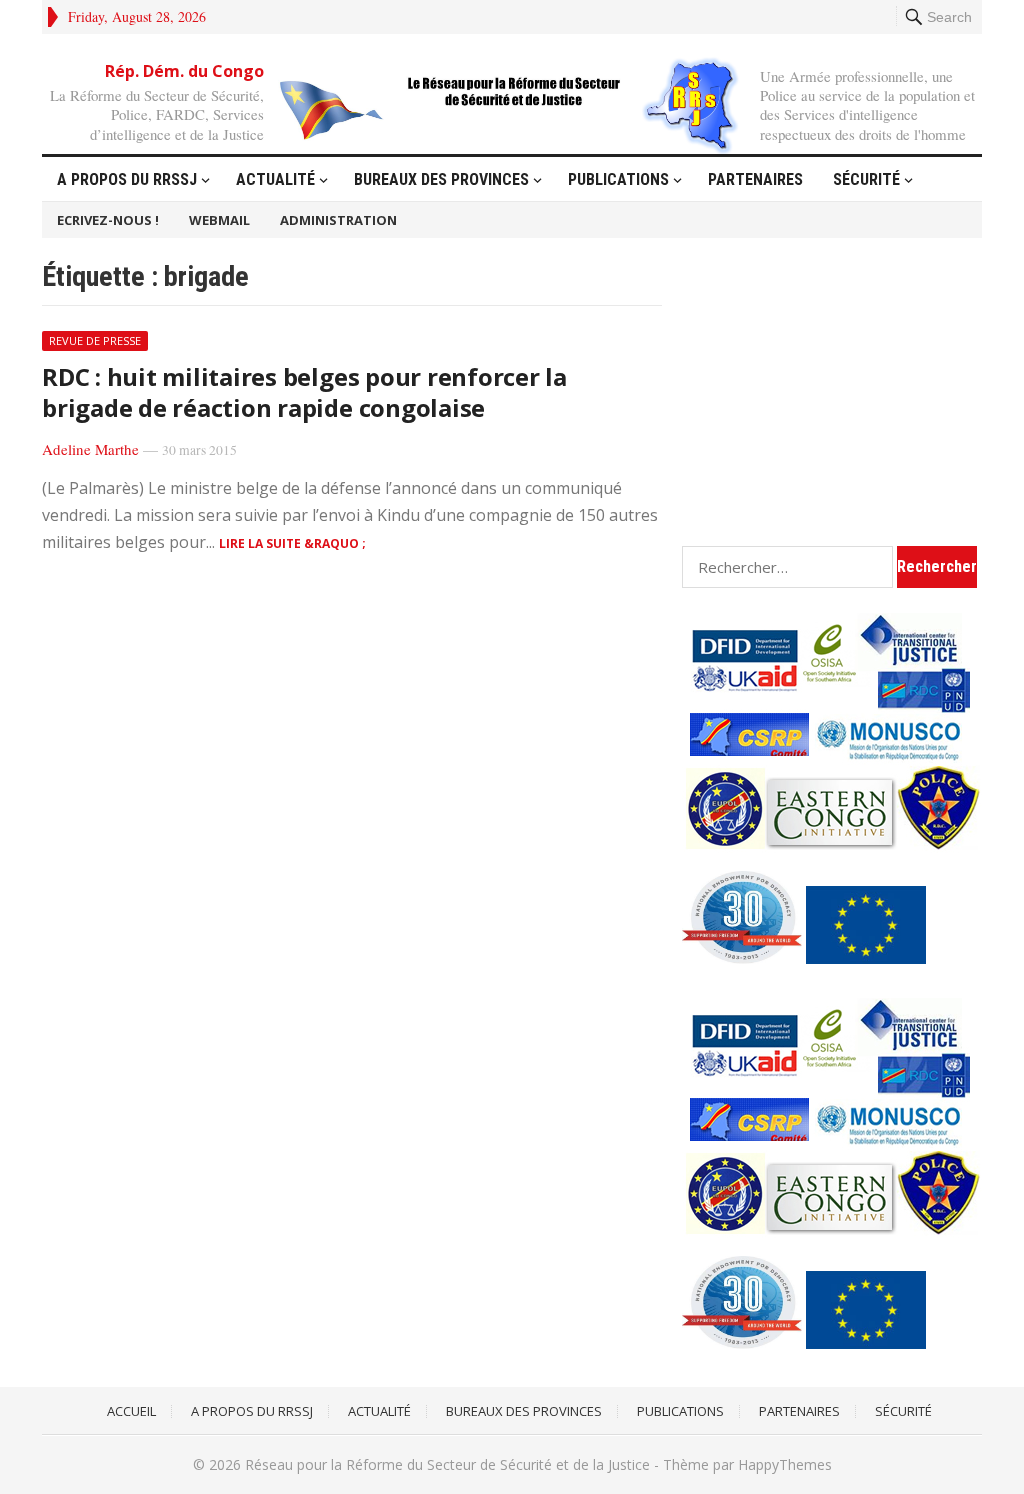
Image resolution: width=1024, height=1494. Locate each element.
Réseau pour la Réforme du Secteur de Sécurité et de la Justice (447, 1464)
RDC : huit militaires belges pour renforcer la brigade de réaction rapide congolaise (304, 392)
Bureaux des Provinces (441, 179)
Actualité (275, 179)
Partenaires (755, 179)
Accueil (131, 1411)
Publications (618, 179)
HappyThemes (785, 1464)
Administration (338, 220)
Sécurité (866, 179)
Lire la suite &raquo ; (292, 543)
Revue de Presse (95, 340)
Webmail (219, 220)
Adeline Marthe (90, 449)
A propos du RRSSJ (127, 179)
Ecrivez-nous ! (108, 220)
